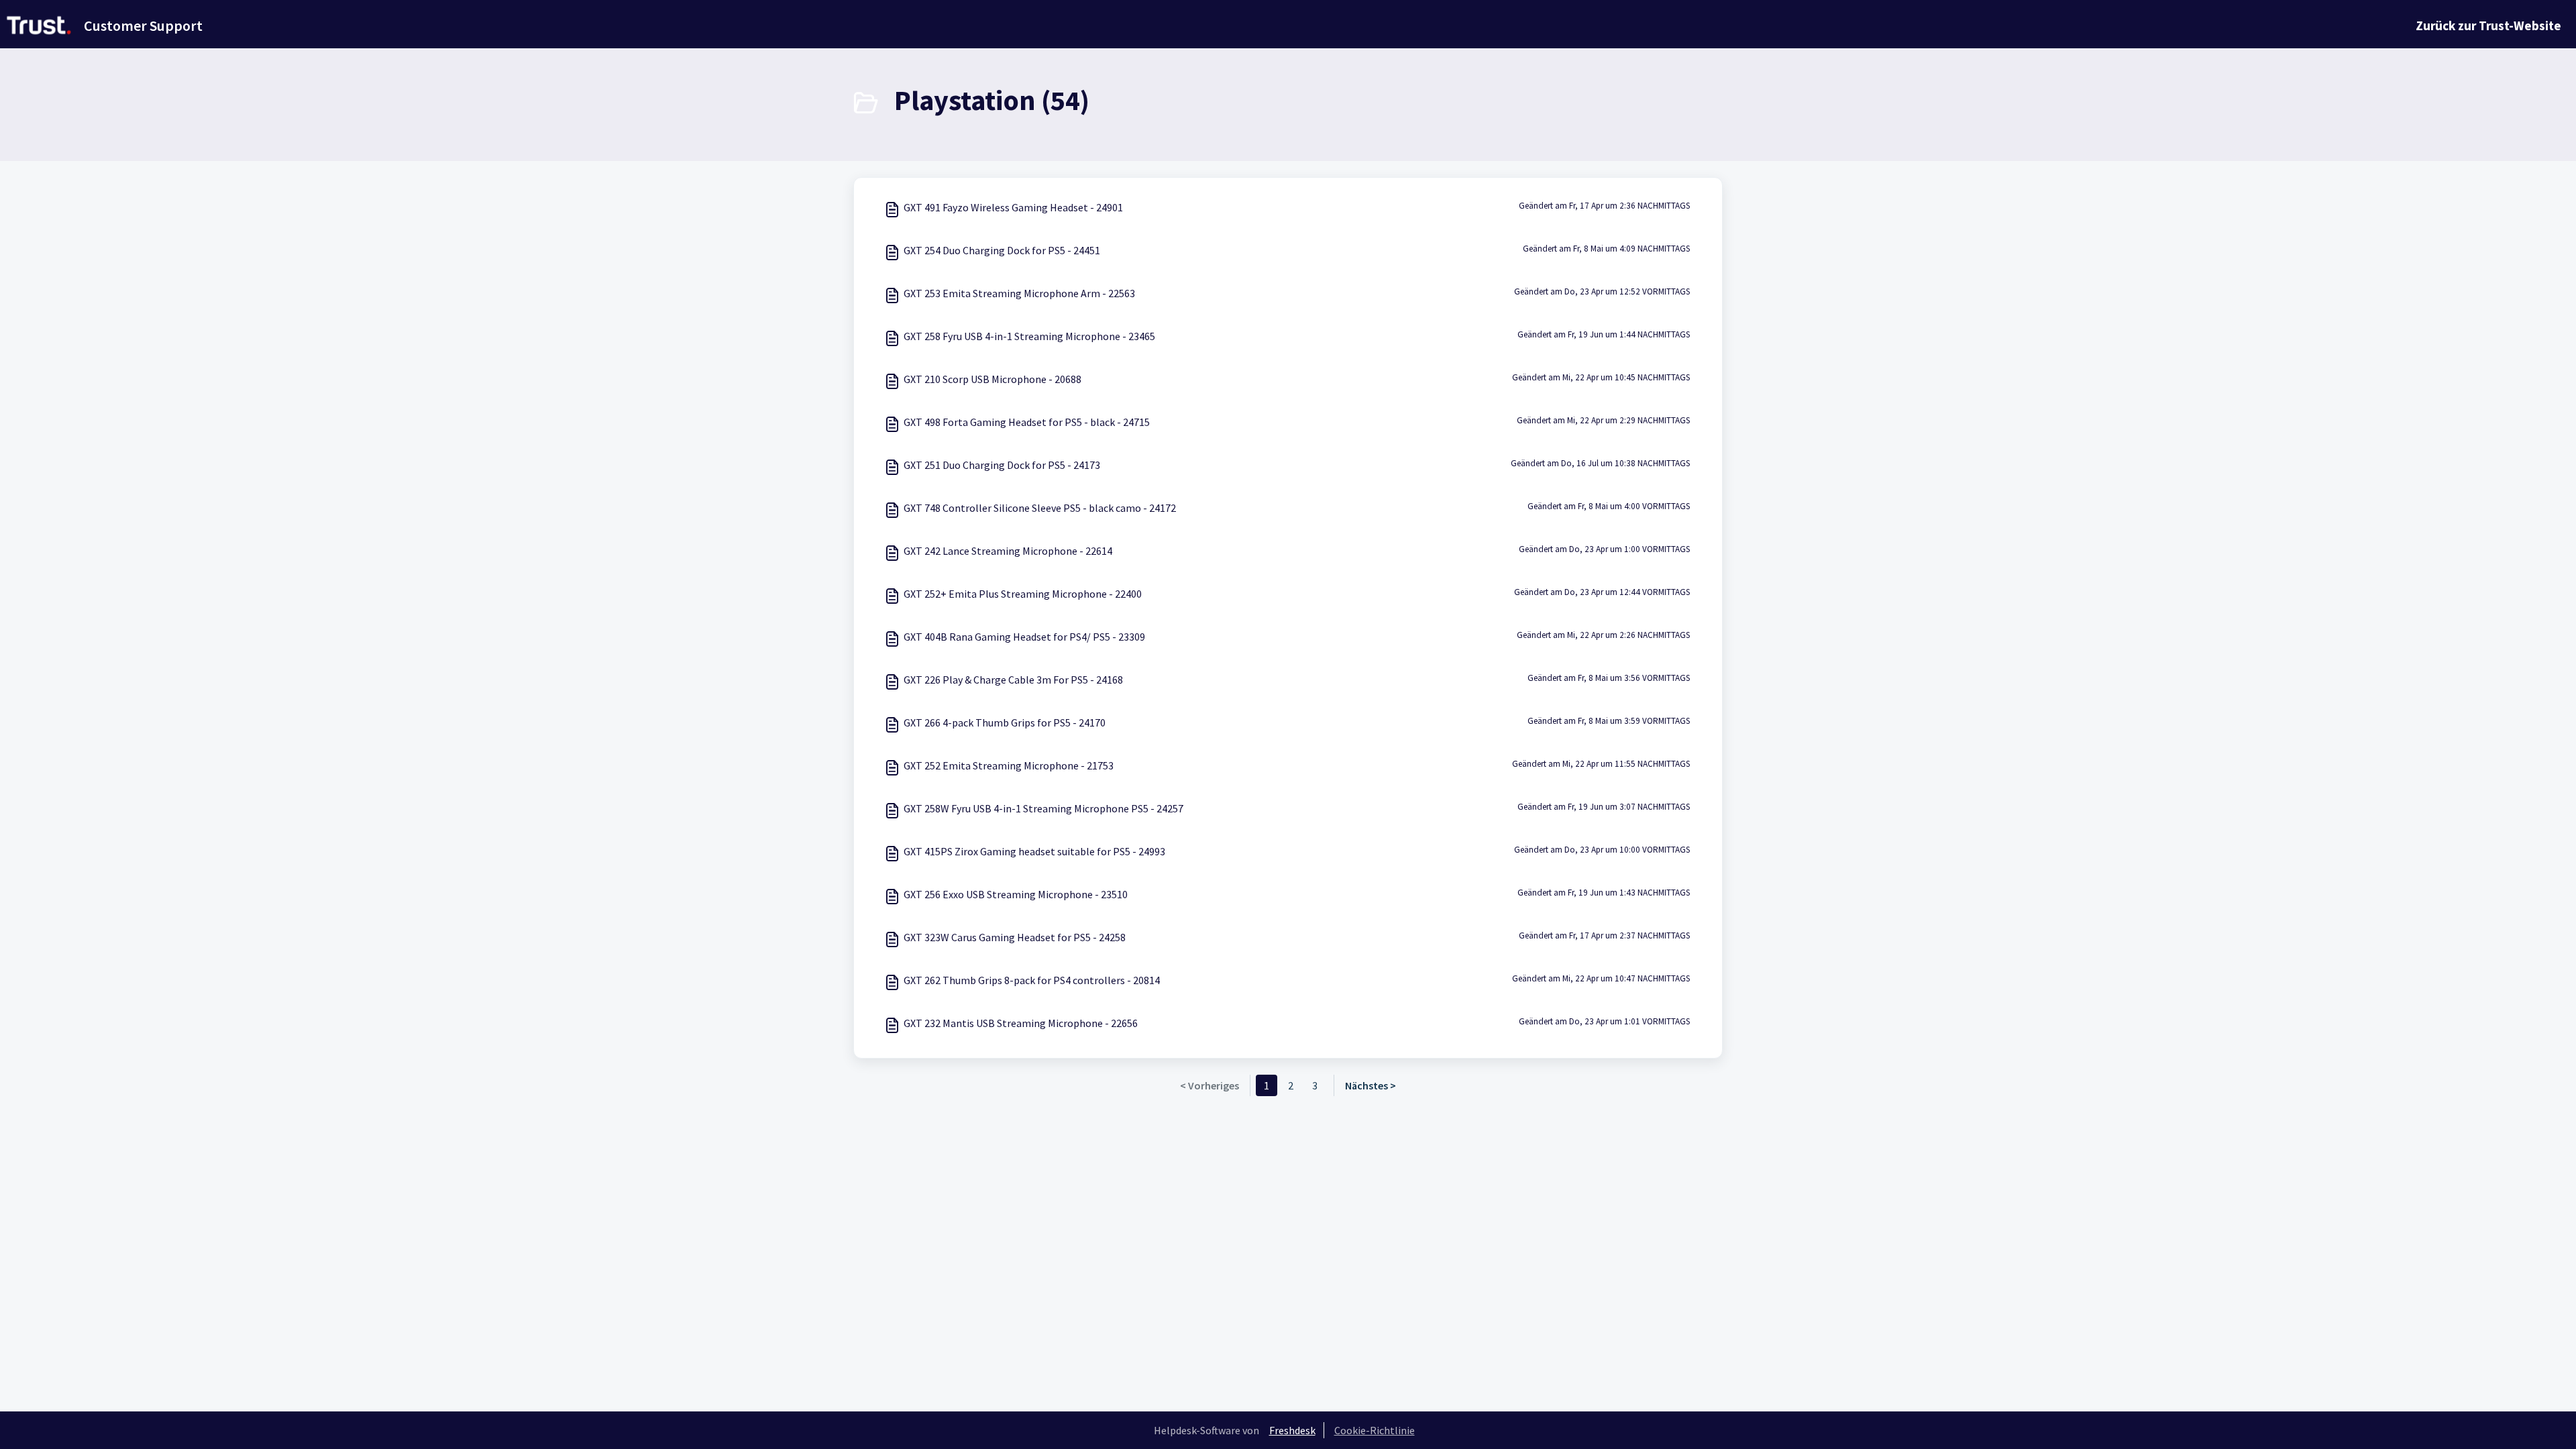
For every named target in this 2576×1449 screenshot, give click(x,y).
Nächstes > (1371, 1085)
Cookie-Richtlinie (1375, 1430)
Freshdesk (1292, 1430)
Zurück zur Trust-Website (2488, 25)
